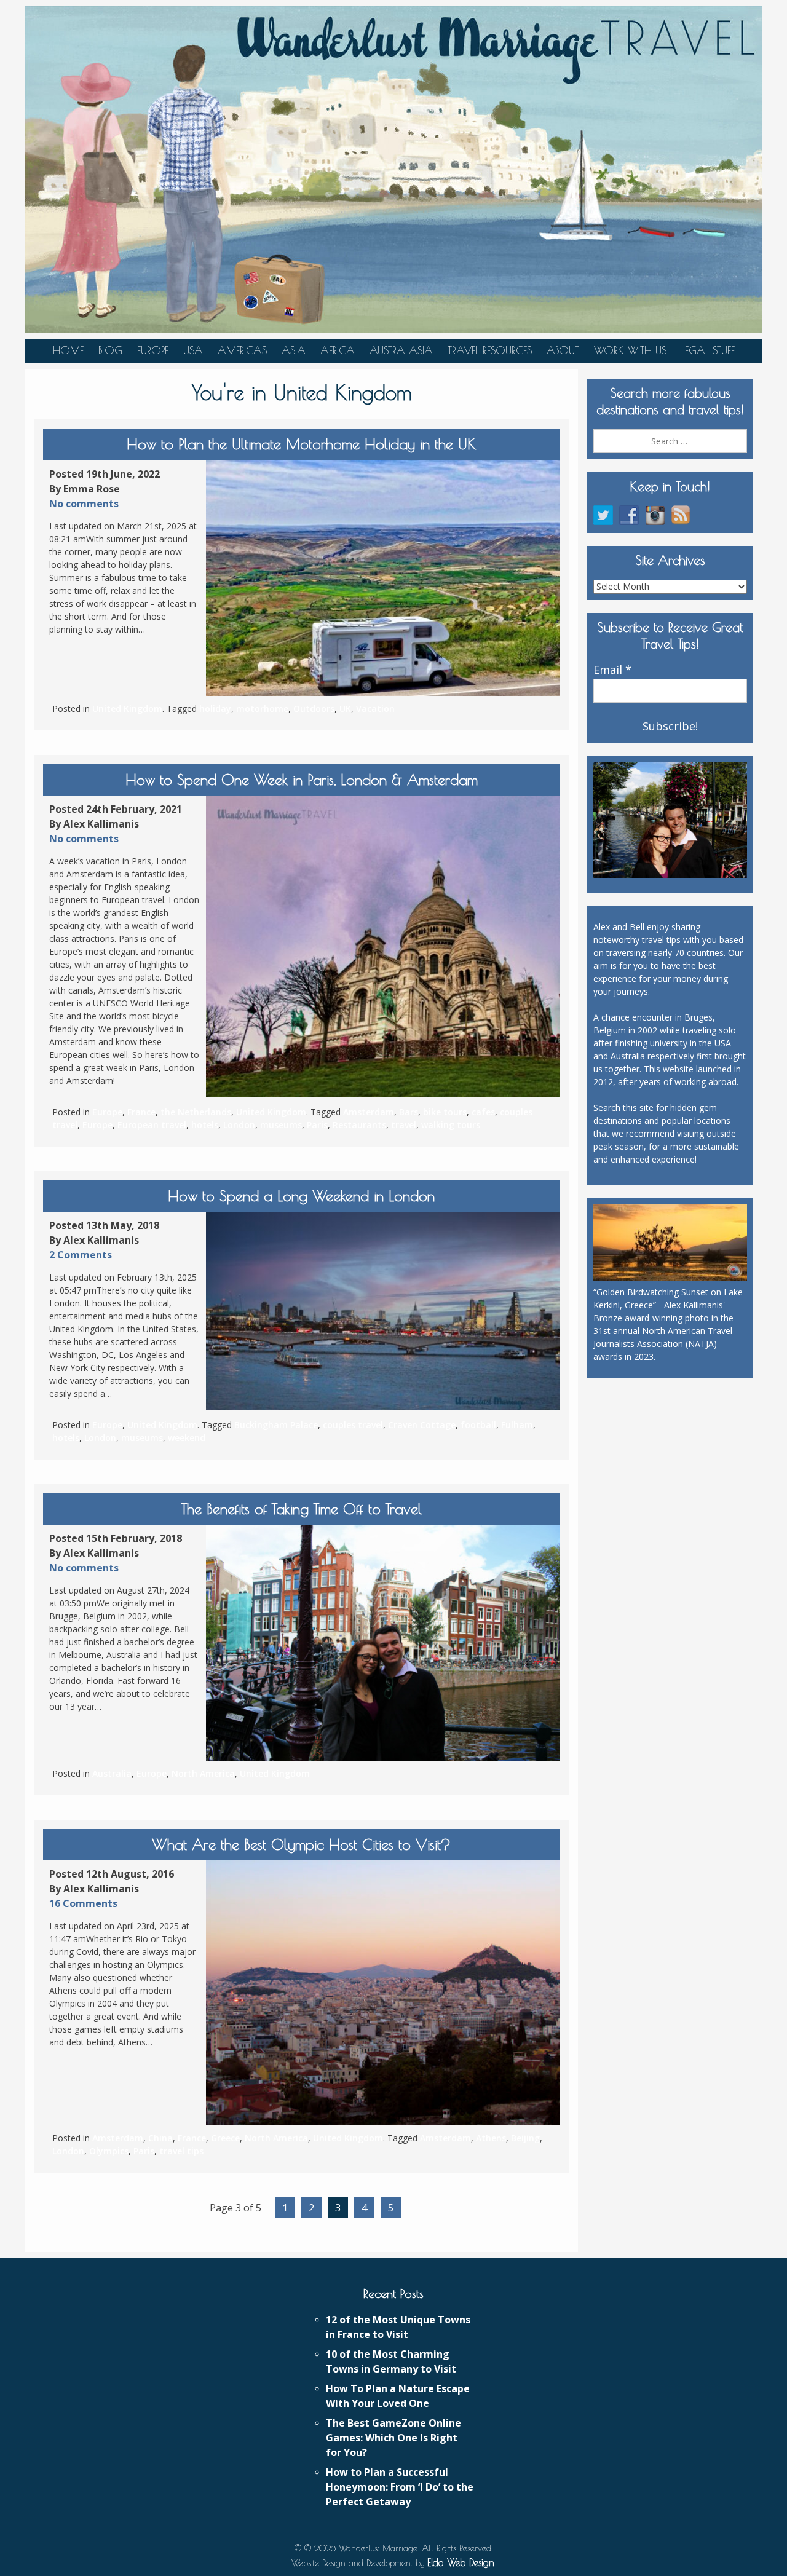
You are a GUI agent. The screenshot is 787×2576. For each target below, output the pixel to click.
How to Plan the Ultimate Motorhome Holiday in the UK (301, 444)
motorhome (262, 709)
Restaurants (359, 1125)
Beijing (525, 2138)
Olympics (109, 2151)
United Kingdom (127, 709)
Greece (225, 2138)
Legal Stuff (708, 350)
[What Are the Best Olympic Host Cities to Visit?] (383, 1993)
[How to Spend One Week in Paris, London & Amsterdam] (383, 946)
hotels (205, 1125)
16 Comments (83, 1903)
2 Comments (81, 1255)
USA (193, 350)
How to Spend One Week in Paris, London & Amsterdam (302, 780)
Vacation (375, 709)
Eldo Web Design (461, 2562)
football (478, 1425)
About (563, 350)
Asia (294, 350)
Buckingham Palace (276, 1425)
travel (404, 1125)
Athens (491, 2138)
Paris (317, 1125)
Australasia (401, 350)
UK (345, 709)
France (141, 1112)
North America (203, 1773)
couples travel (353, 1425)
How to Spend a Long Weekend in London (301, 1196)
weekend (187, 1438)
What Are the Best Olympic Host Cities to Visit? (301, 1844)
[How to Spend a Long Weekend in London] (383, 1311)
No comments (84, 504)
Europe (153, 350)
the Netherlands (196, 1112)
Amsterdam (369, 1112)
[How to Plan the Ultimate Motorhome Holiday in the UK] (383, 578)
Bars (409, 1112)
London (239, 1125)
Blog (110, 350)
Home (68, 350)
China (160, 2138)
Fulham (517, 1425)
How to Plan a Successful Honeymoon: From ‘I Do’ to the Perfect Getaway (400, 2487)
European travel (152, 1125)
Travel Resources (490, 350)
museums (281, 1125)
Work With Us (630, 350)
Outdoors (314, 709)
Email (612, 670)
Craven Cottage (422, 1425)
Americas (242, 350)
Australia (112, 1773)
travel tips (181, 2151)
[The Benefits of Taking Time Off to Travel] (383, 1642)
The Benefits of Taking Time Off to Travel (302, 1509)
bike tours (445, 1112)
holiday (215, 709)
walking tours (451, 1125)
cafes (483, 1112)
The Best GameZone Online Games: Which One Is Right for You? (393, 2438)
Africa (338, 350)
